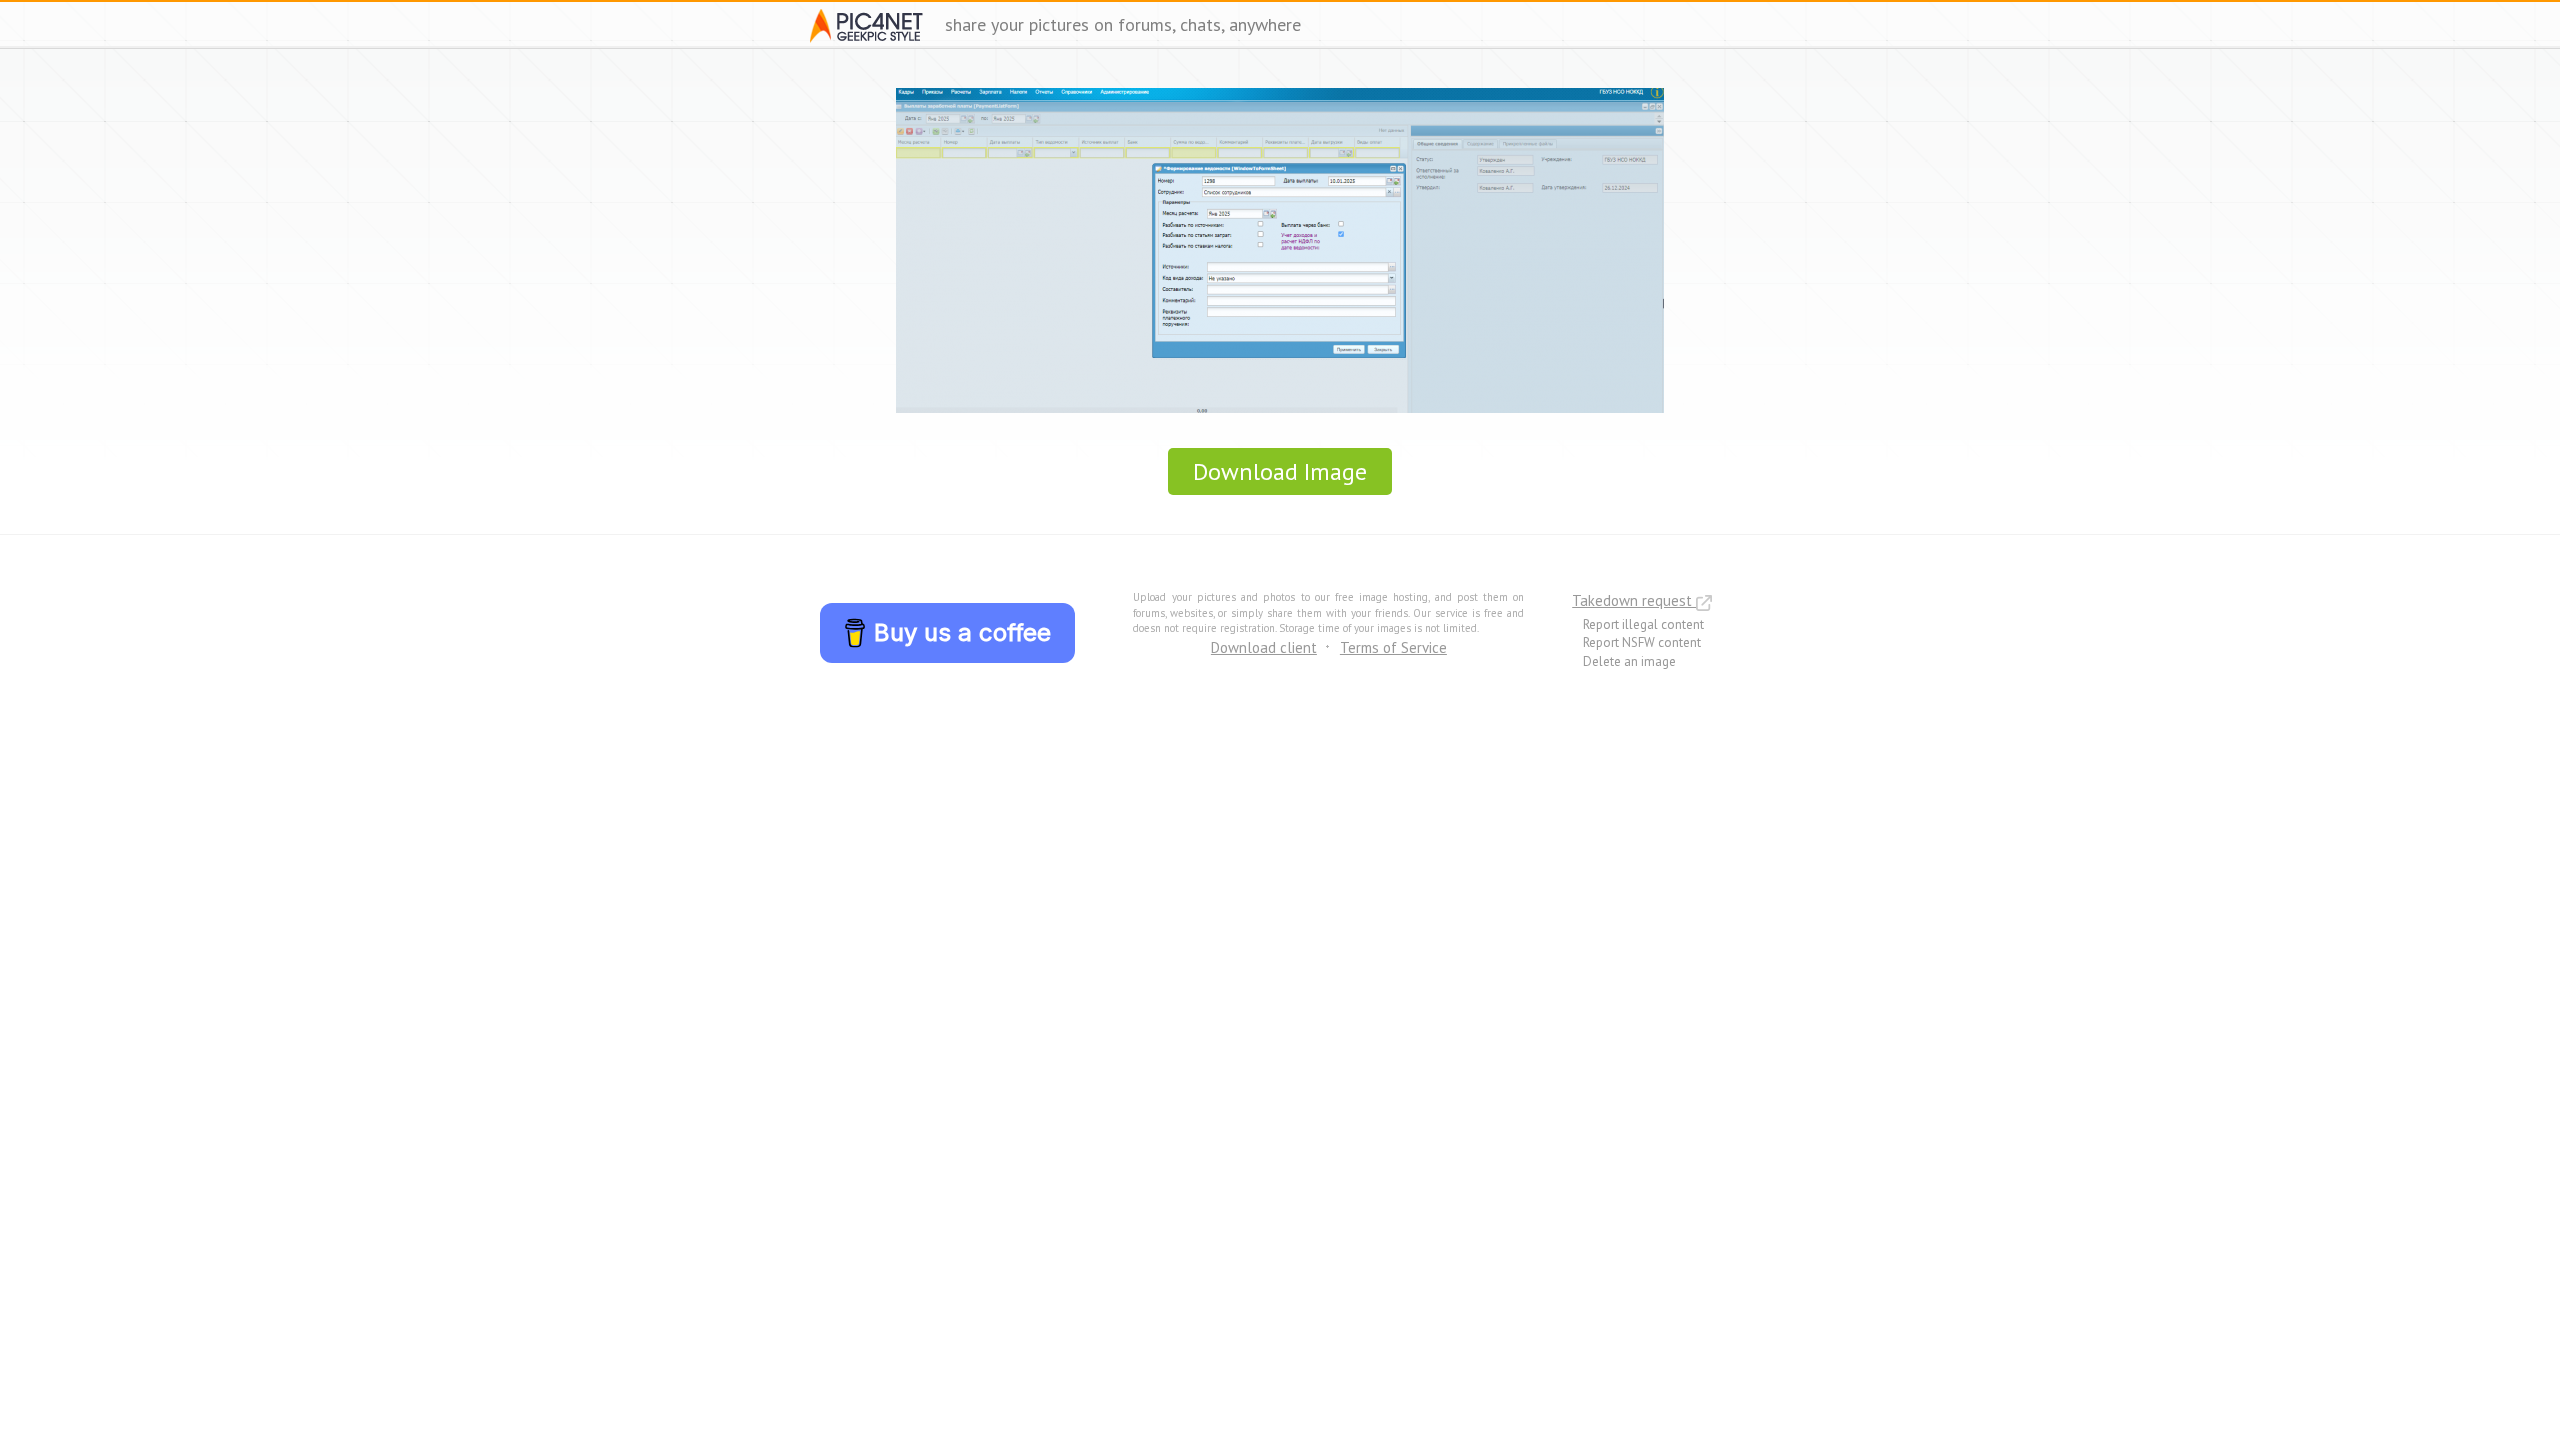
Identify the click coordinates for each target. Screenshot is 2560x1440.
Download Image (1280, 471)
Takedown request (1634, 600)
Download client (1264, 647)
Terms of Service (1393, 647)
